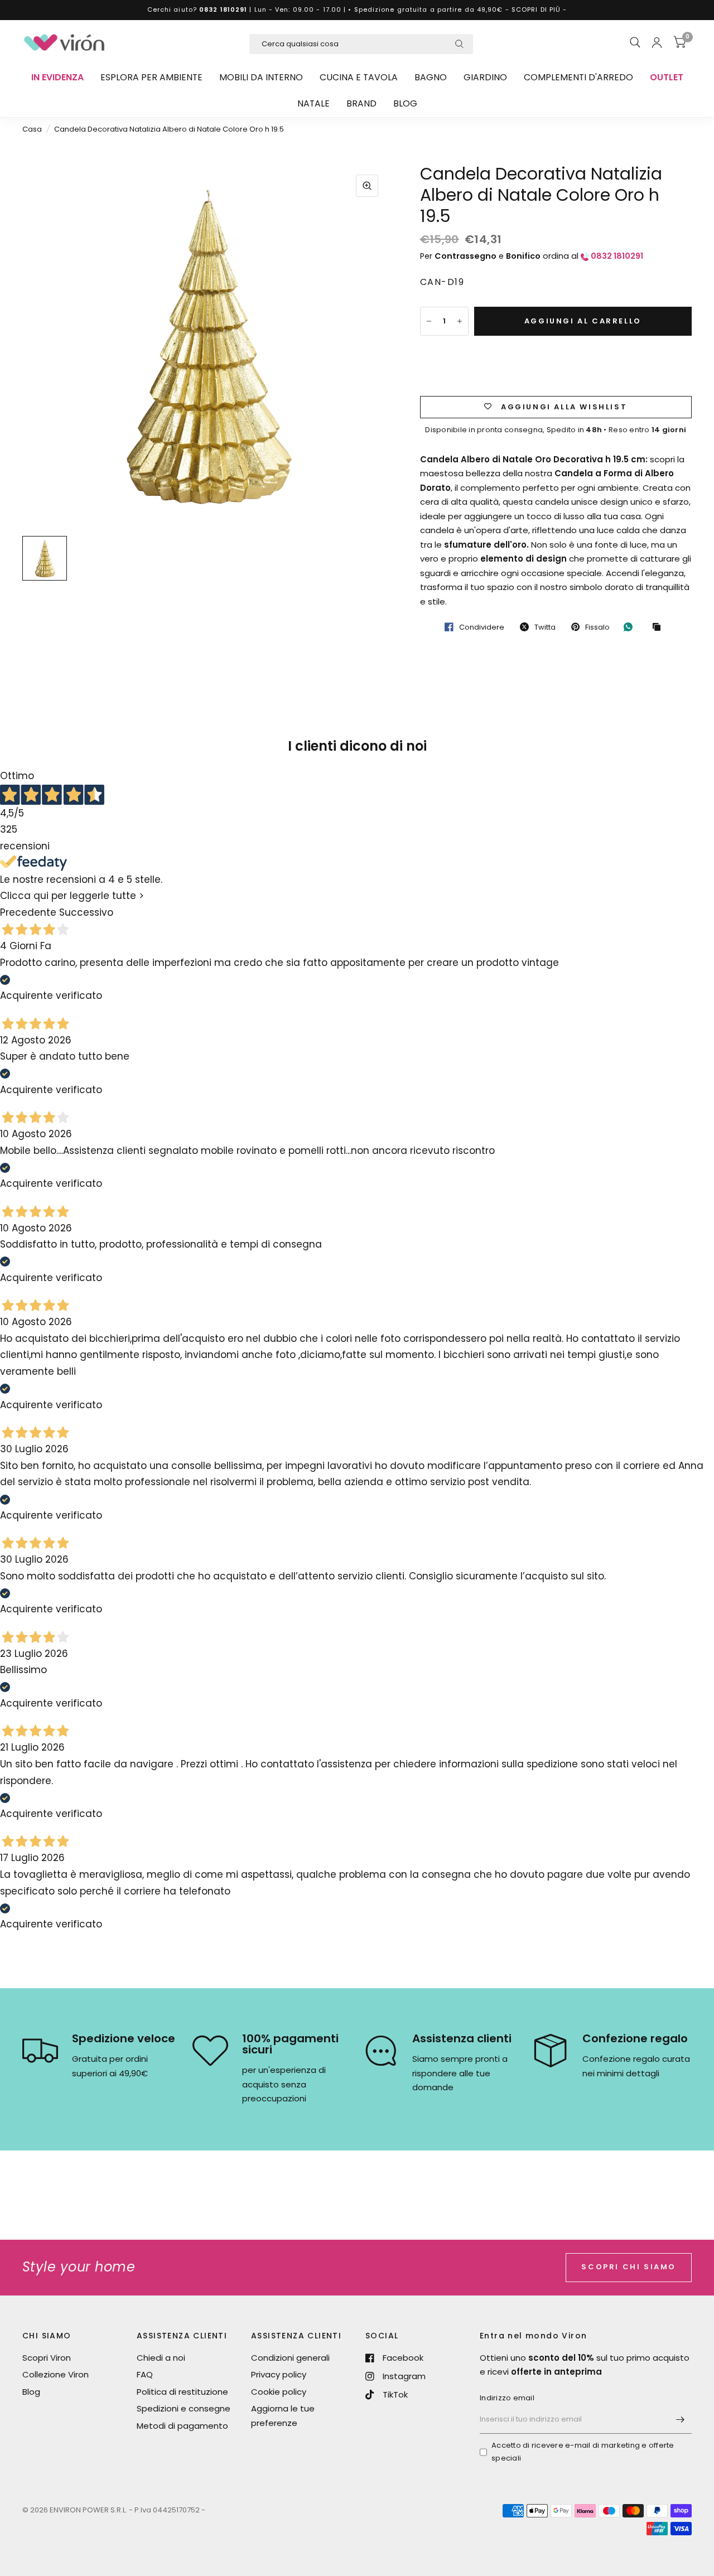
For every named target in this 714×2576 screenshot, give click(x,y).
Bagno (431, 77)
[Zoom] (367, 186)
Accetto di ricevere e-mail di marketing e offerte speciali (583, 2452)
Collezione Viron (56, 2374)
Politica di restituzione (182, 2392)
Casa (32, 129)
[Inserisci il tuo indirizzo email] (681, 2419)
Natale (313, 103)
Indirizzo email (507, 2398)
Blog (405, 103)
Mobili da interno (261, 77)
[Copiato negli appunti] (659, 627)
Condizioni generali (290, 2358)
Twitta (545, 627)
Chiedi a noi (161, 2358)
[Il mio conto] (657, 42)
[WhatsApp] (631, 627)
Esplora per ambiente (151, 77)
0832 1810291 (223, 9)
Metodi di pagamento (182, 2426)
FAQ (145, 2374)
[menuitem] (57, 78)
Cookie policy (279, 2392)
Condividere (482, 627)
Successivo (86, 913)
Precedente (28, 913)
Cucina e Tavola (359, 77)
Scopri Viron (47, 2358)
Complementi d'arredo (578, 77)
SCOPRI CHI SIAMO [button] (629, 2267)
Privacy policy (279, 2374)
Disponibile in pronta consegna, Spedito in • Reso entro (556, 430)
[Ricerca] (635, 42)
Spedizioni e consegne (184, 2408)
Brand (361, 103)
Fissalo (597, 627)
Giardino (485, 77)
